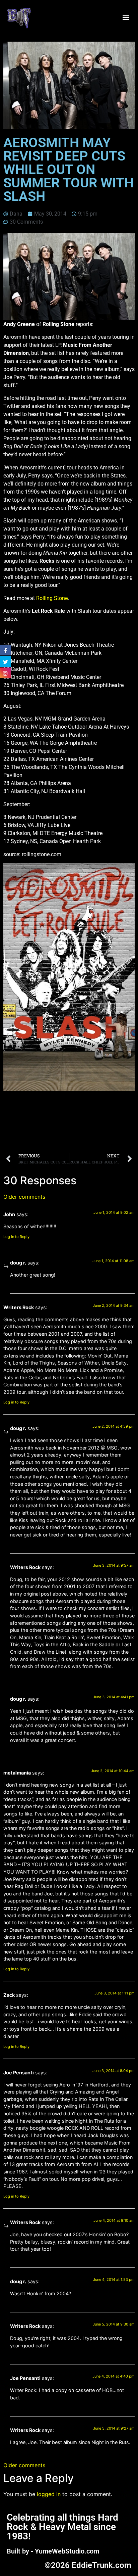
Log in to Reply (16, 1237)
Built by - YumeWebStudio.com (53, 2551)
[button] (126, 18)
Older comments (24, 1197)
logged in (49, 2494)
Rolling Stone (52, 598)
